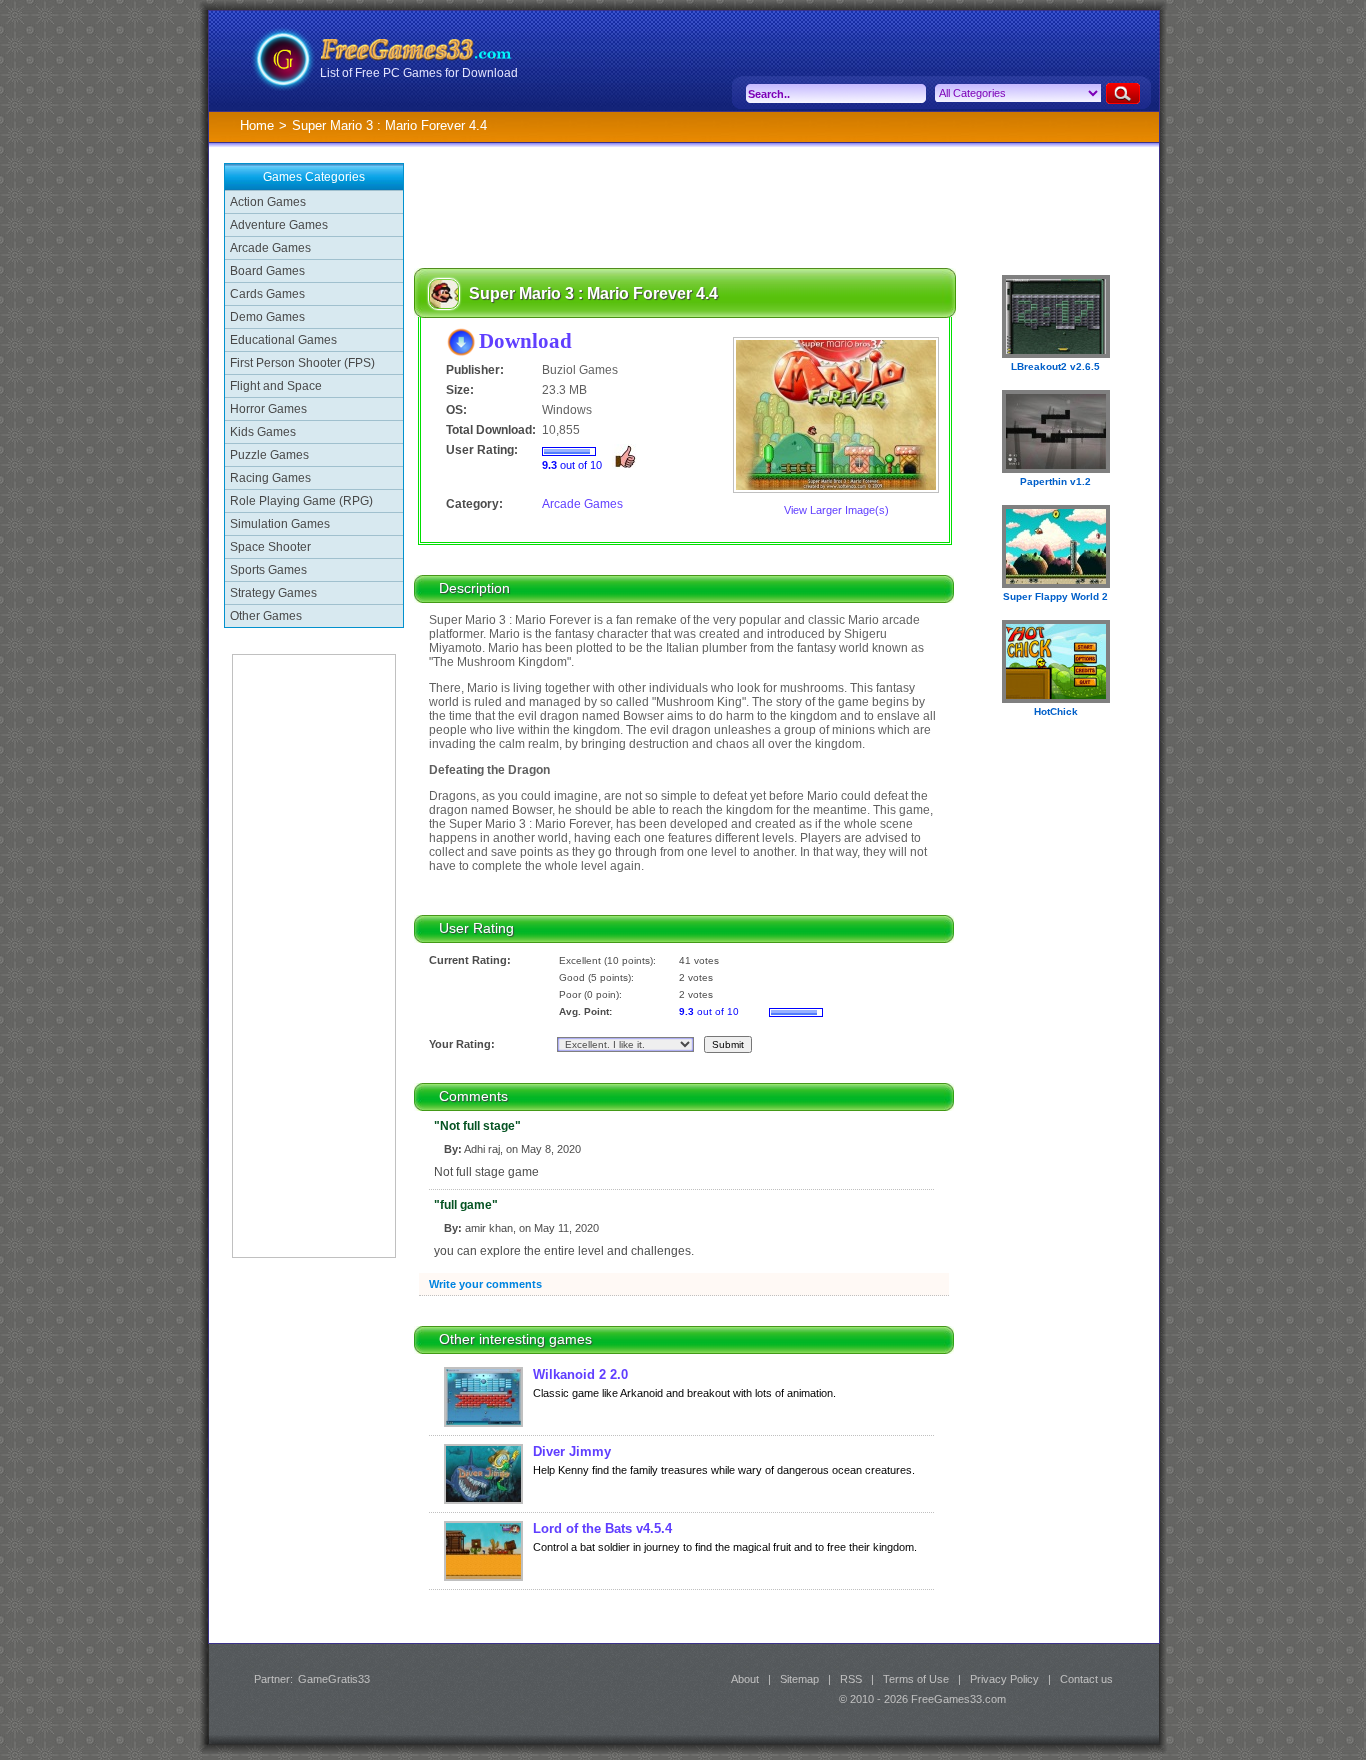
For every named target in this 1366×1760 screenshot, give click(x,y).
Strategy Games (273, 593)
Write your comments (485, 1284)
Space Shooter (270, 547)
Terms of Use (916, 1679)
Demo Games (267, 317)
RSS (851, 1679)
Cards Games (267, 294)
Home (257, 125)
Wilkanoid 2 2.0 (580, 1374)
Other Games (266, 616)
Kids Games (263, 432)
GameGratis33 (334, 1679)
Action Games (268, 202)
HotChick (1056, 711)
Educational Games (283, 340)
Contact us (1086, 1679)
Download (525, 340)
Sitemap (799, 1679)
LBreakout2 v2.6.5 (1055, 366)
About (745, 1679)
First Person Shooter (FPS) (302, 363)
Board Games (267, 271)
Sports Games (268, 570)
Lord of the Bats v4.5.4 (602, 1528)
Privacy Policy (1004, 1679)
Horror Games (268, 409)
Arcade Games (270, 248)
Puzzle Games (269, 455)
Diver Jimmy (572, 1451)
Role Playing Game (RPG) (301, 501)
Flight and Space (276, 386)
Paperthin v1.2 (1055, 481)
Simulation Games (280, 524)
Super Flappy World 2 (1055, 596)
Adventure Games (279, 225)
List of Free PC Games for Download (419, 73)
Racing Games (270, 478)
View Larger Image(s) (836, 510)
